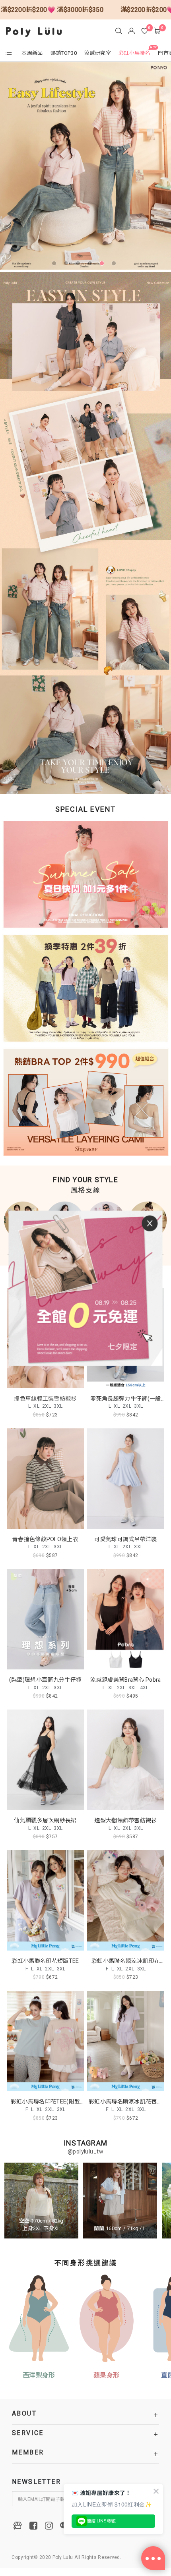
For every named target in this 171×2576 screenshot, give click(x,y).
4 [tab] (91, 265)
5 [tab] (103, 265)
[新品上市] (85, 166)
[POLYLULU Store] (18, 2526)
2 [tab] (68, 265)
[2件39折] (85, 990)
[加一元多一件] (85, 878)
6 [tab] (115, 265)
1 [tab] (56, 265)
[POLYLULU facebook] (33, 2526)
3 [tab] (80, 265)
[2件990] (85, 1100)
